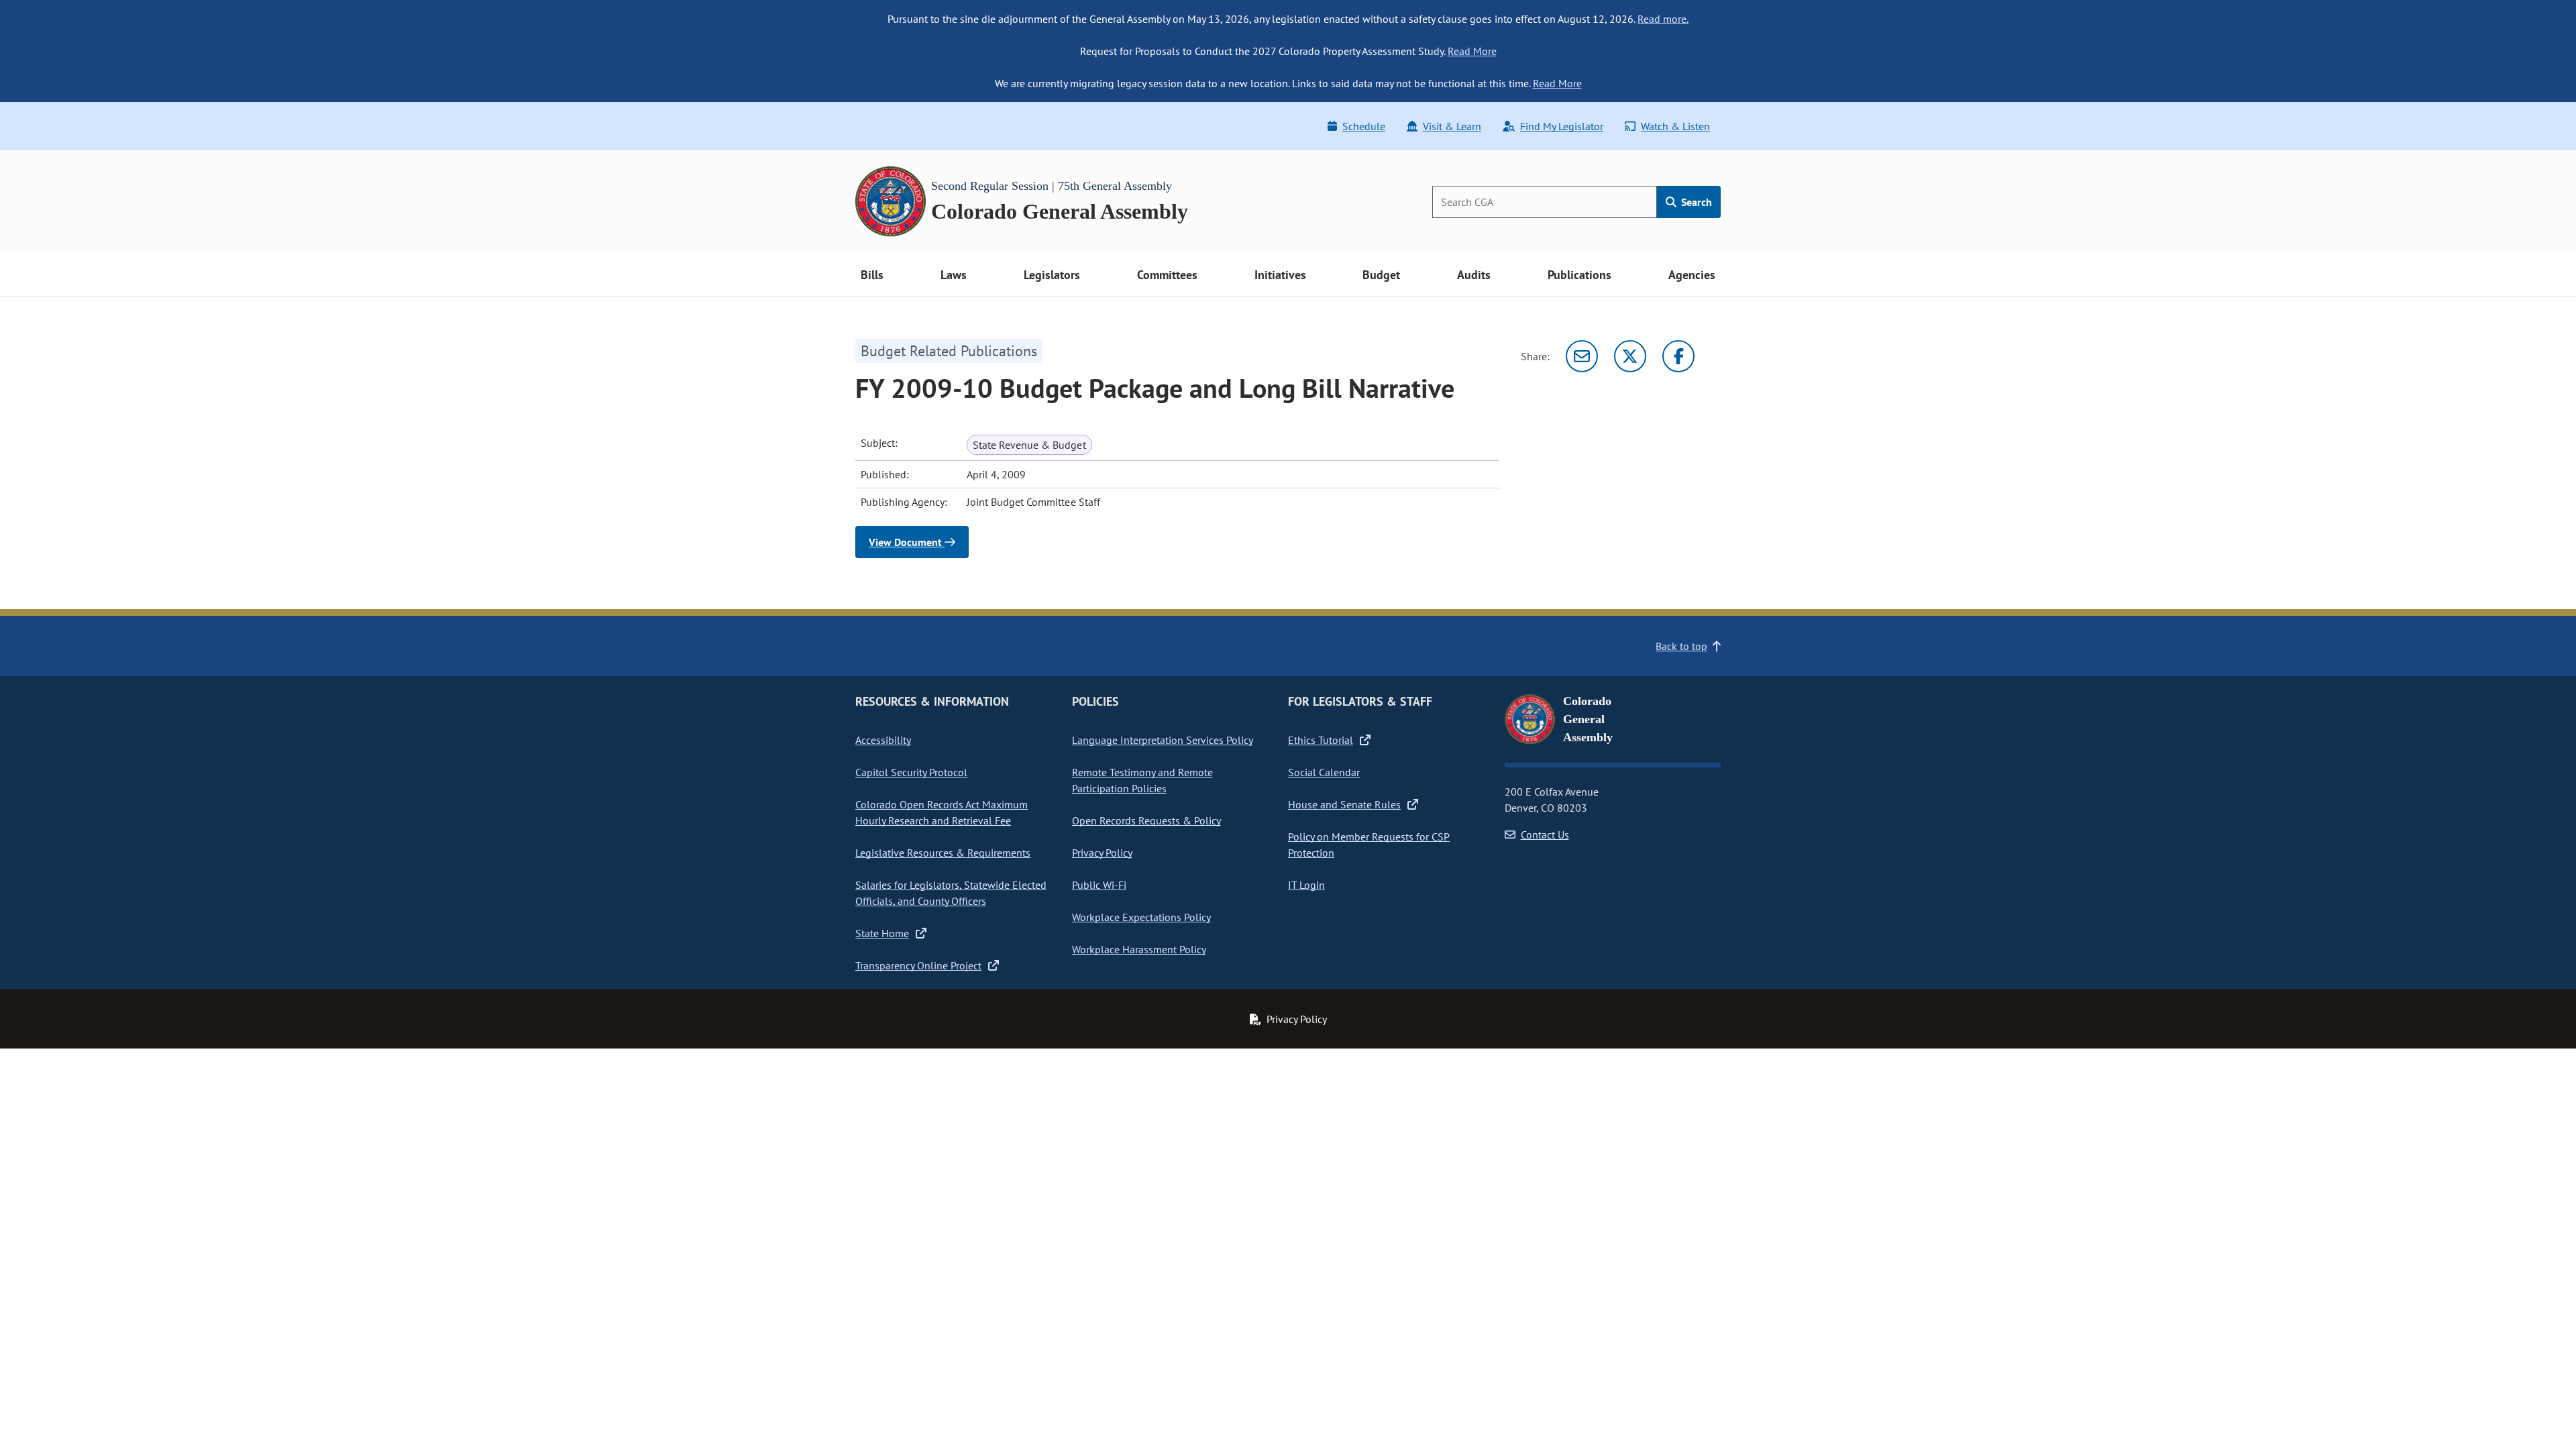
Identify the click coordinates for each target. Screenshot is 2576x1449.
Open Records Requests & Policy (1146, 820)
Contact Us (1545, 835)
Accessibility (883, 740)
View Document (907, 542)
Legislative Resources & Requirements (943, 853)
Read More (1472, 51)
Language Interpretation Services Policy (1163, 740)
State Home (882, 933)
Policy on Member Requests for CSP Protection (1369, 845)
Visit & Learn (1452, 126)
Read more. (1663, 19)
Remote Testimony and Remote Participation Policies (1142, 780)
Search (1695, 202)
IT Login (1306, 885)
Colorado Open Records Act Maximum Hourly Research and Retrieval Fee (942, 812)
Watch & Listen (1675, 126)
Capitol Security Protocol (911, 772)
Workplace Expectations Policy (1141, 917)
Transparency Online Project (918, 965)
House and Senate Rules (1344, 804)
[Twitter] (1630, 356)
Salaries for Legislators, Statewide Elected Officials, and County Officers (951, 893)
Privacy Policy (1102, 853)
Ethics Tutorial (1321, 740)
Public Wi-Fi (1099, 885)
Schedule (1364, 126)
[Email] (1582, 356)
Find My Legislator (1562, 126)
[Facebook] (1678, 356)
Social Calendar (1324, 772)
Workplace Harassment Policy (1139, 949)
